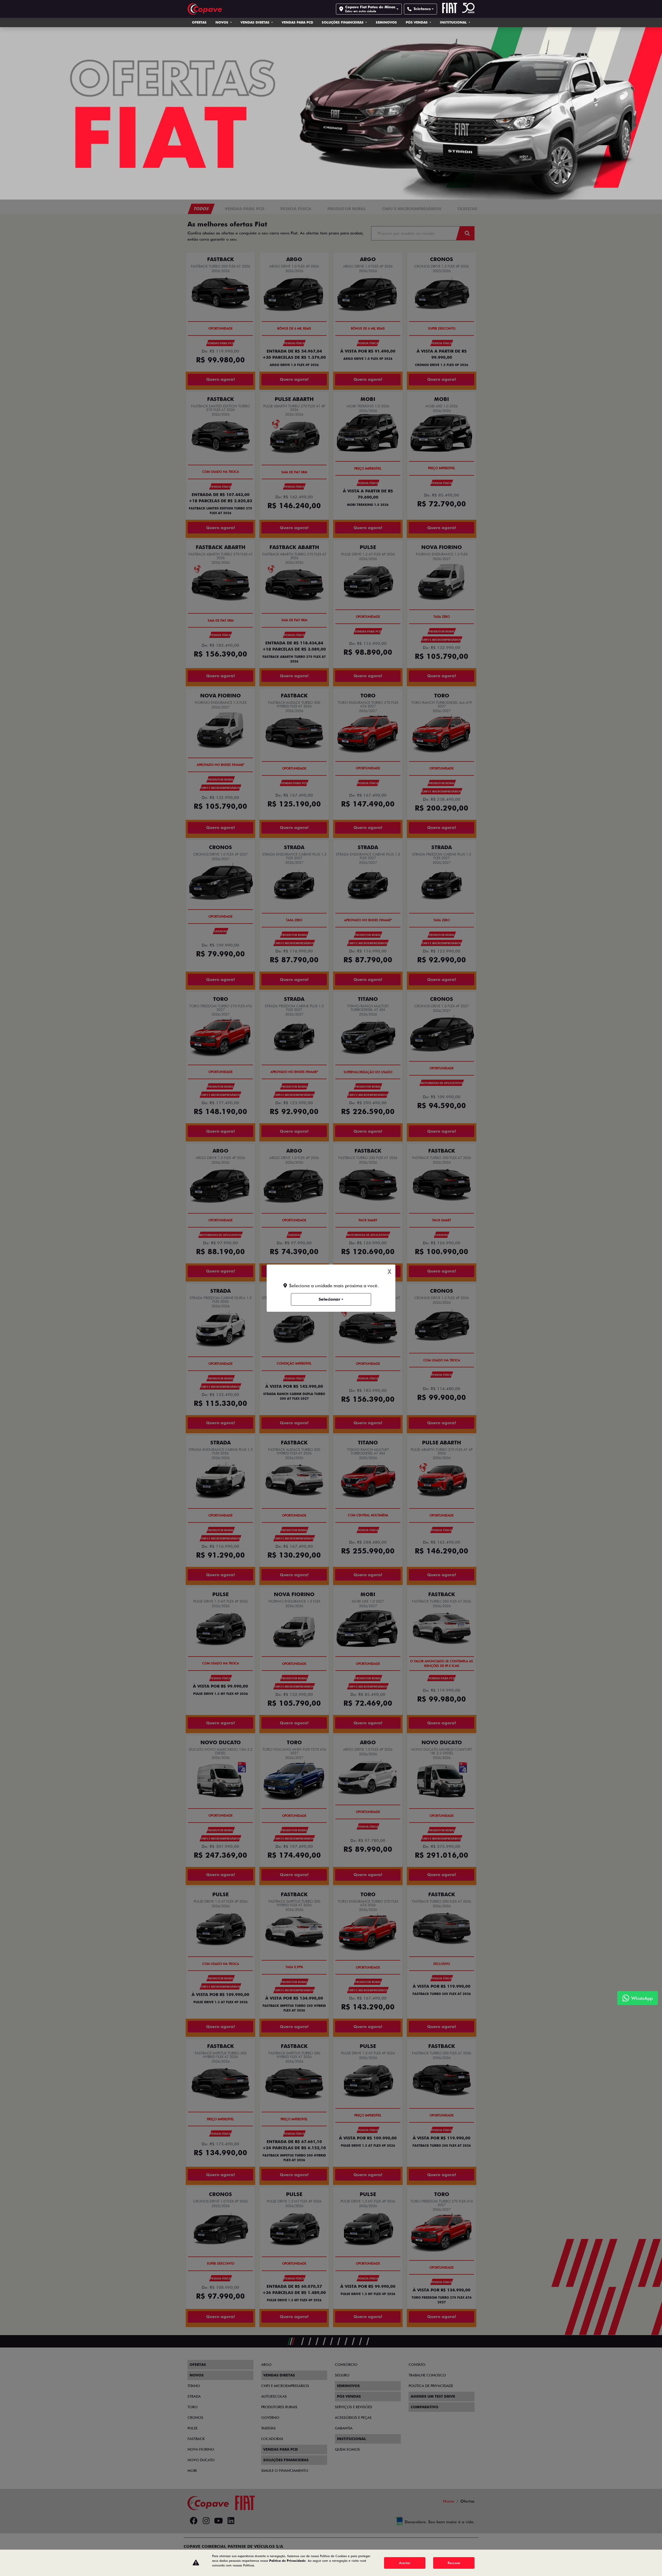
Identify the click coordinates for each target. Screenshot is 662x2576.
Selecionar (329, 1299)
